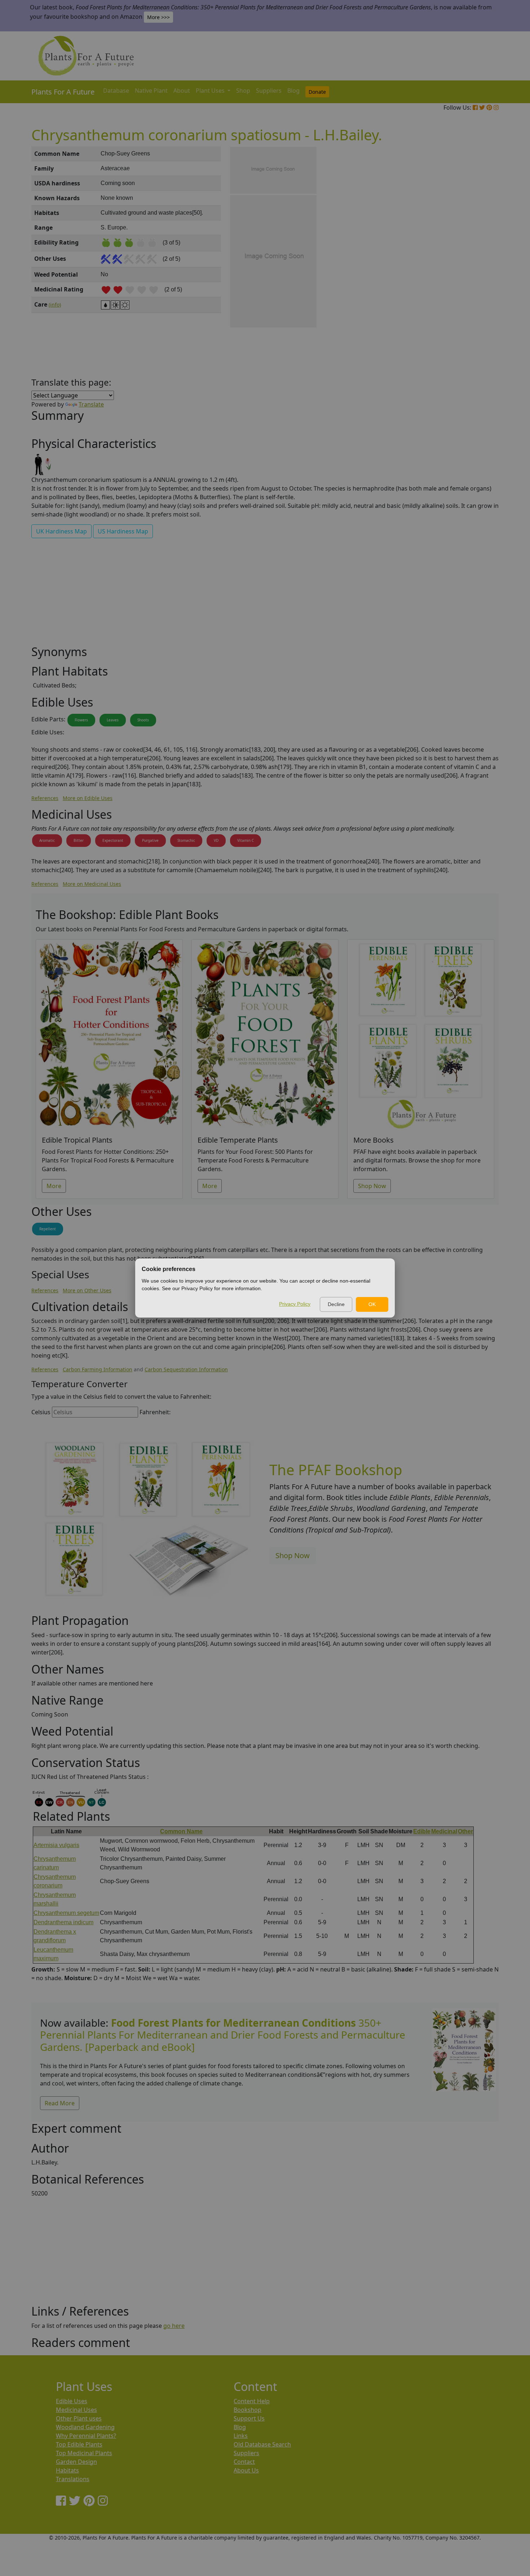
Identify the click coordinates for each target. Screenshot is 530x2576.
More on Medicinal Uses (92, 884)
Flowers (81, 720)
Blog (293, 91)
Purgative (150, 840)
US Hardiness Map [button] (123, 531)
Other (465, 1831)
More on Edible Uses (88, 798)
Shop (243, 91)
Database (116, 91)
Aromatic (47, 840)
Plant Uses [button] (211, 91)
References (45, 798)
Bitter (79, 840)
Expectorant (113, 840)
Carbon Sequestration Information (186, 1369)
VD (216, 840)
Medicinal (444, 1831)
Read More (60, 2103)
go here (174, 2326)
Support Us (249, 2418)
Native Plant (151, 91)
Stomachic (186, 840)
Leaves (113, 720)
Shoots (143, 720)
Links (241, 2436)
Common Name (181, 1831)
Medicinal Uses (76, 2410)
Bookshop (248, 2410)
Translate (91, 404)
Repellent (48, 1229)
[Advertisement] (463, 269)
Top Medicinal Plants (84, 2453)
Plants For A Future (63, 92)
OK (372, 1304)
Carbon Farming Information (98, 1369)
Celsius (41, 1412)
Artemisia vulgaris (56, 1845)
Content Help (252, 2401)
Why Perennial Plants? (86, 2436)
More (54, 1186)
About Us (246, 2470)
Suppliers (269, 91)
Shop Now (372, 1186)
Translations (73, 2479)
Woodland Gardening (85, 2427)
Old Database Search (262, 2444)
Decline (336, 1304)
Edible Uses (72, 2401)
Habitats (67, 2470)
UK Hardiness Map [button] (61, 531)
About (182, 91)
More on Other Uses (87, 1290)
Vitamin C (246, 840)
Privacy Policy (295, 1304)
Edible (422, 1831)
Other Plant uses (79, 2418)
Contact (244, 2462)
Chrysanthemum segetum (66, 1913)
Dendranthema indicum (63, 1922)
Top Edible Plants (79, 2444)
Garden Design (76, 2462)
